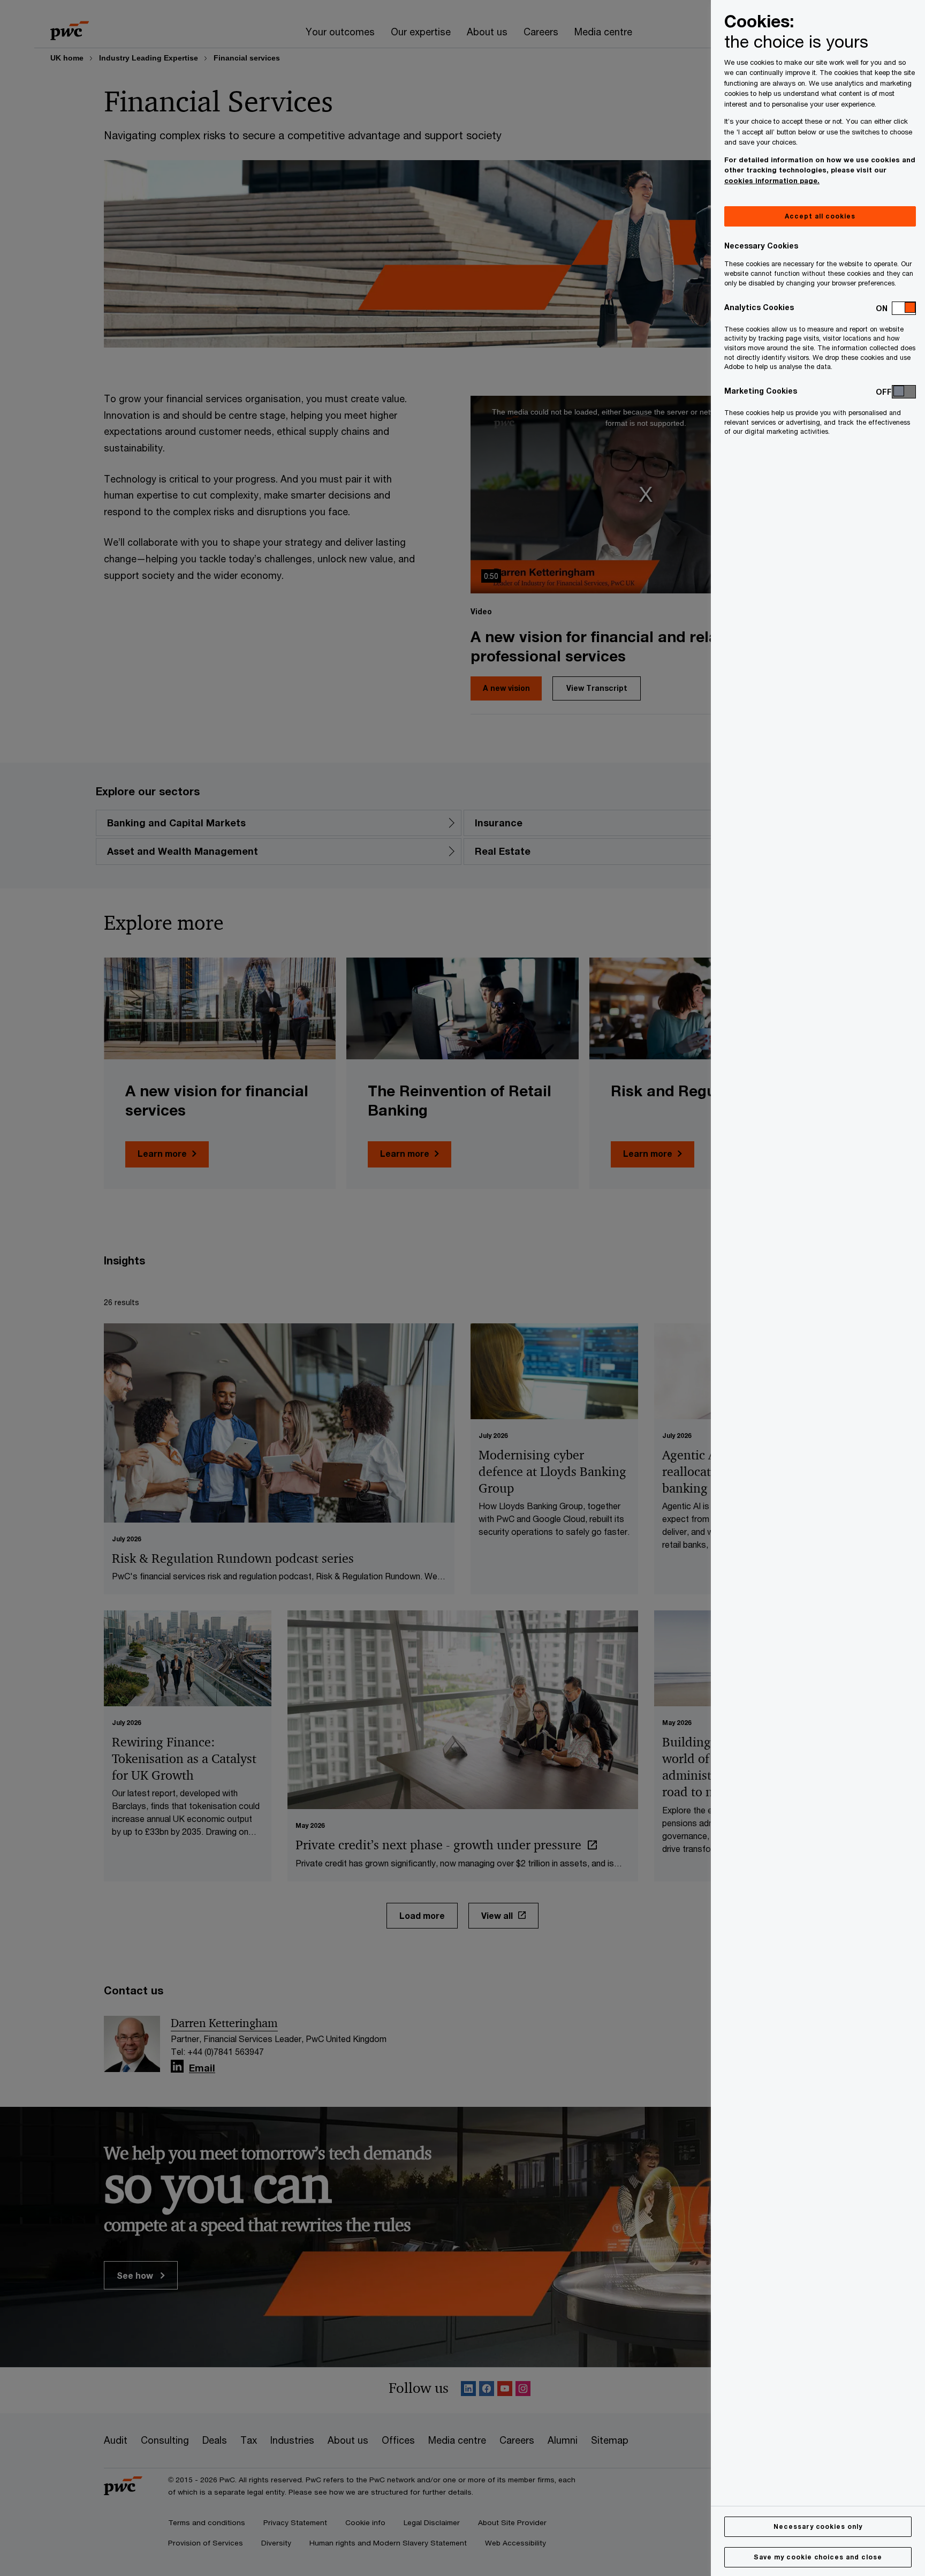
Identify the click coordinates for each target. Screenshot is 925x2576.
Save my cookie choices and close (818, 2557)
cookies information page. (772, 180)
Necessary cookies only (818, 2526)
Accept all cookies (820, 216)
